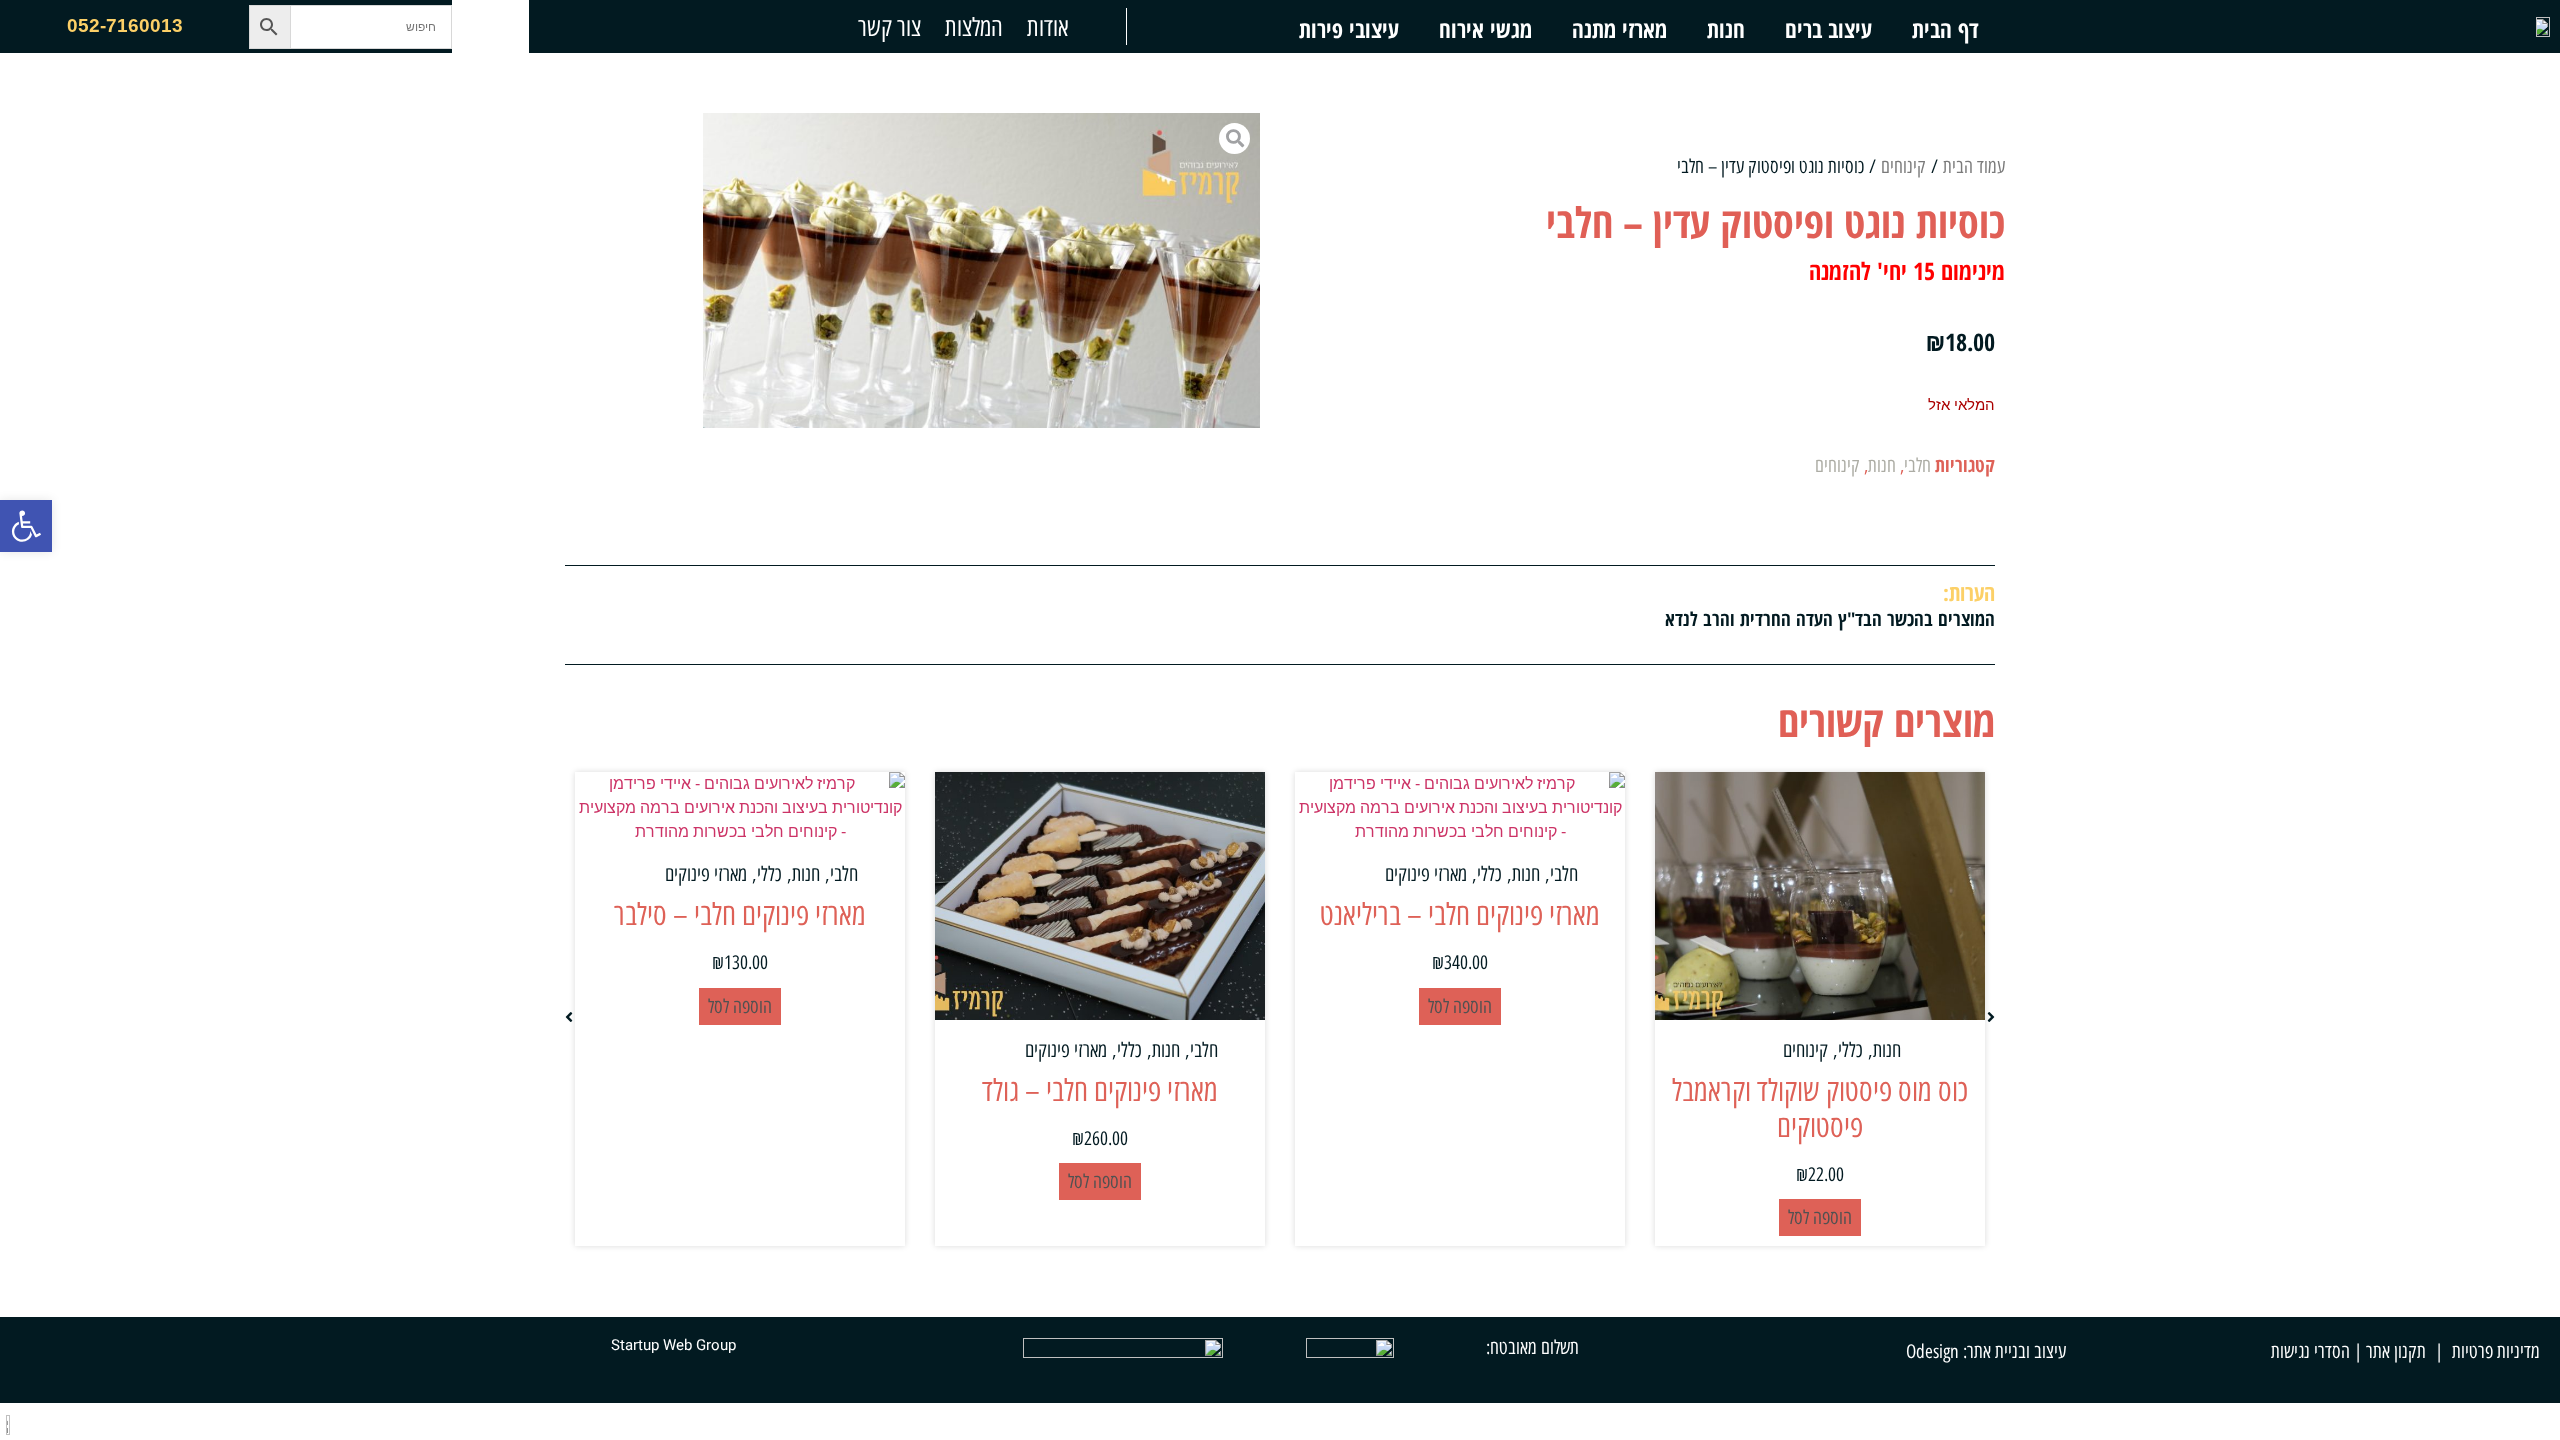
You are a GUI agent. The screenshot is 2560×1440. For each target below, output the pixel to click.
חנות (1726, 29)
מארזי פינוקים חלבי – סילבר (740, 914)
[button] (26, 526)
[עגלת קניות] (490, 26)
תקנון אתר (2396, 1351)
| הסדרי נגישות (2316, 1351)
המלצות (974, 27)
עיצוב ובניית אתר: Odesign (1986, 1351)
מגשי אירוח (1485, 29)
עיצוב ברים (1828, 29)
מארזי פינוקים (1426, 874)
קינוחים (1903, 166)
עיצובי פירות (1349, 29)
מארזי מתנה (1619, 29)
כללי (1850, 1050)
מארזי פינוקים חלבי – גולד (1100, 1090)
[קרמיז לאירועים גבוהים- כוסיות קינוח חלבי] (981, 270)
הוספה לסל (1820, 1217)
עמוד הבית (1974, 166)
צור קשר (889, 27)
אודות (1047, 27)
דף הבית (1945, 29)
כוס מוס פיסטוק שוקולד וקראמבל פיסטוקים (1820, 1108)
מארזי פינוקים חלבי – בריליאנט (1460, 914)
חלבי (1917, 465)
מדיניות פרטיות (2496, 1351)
